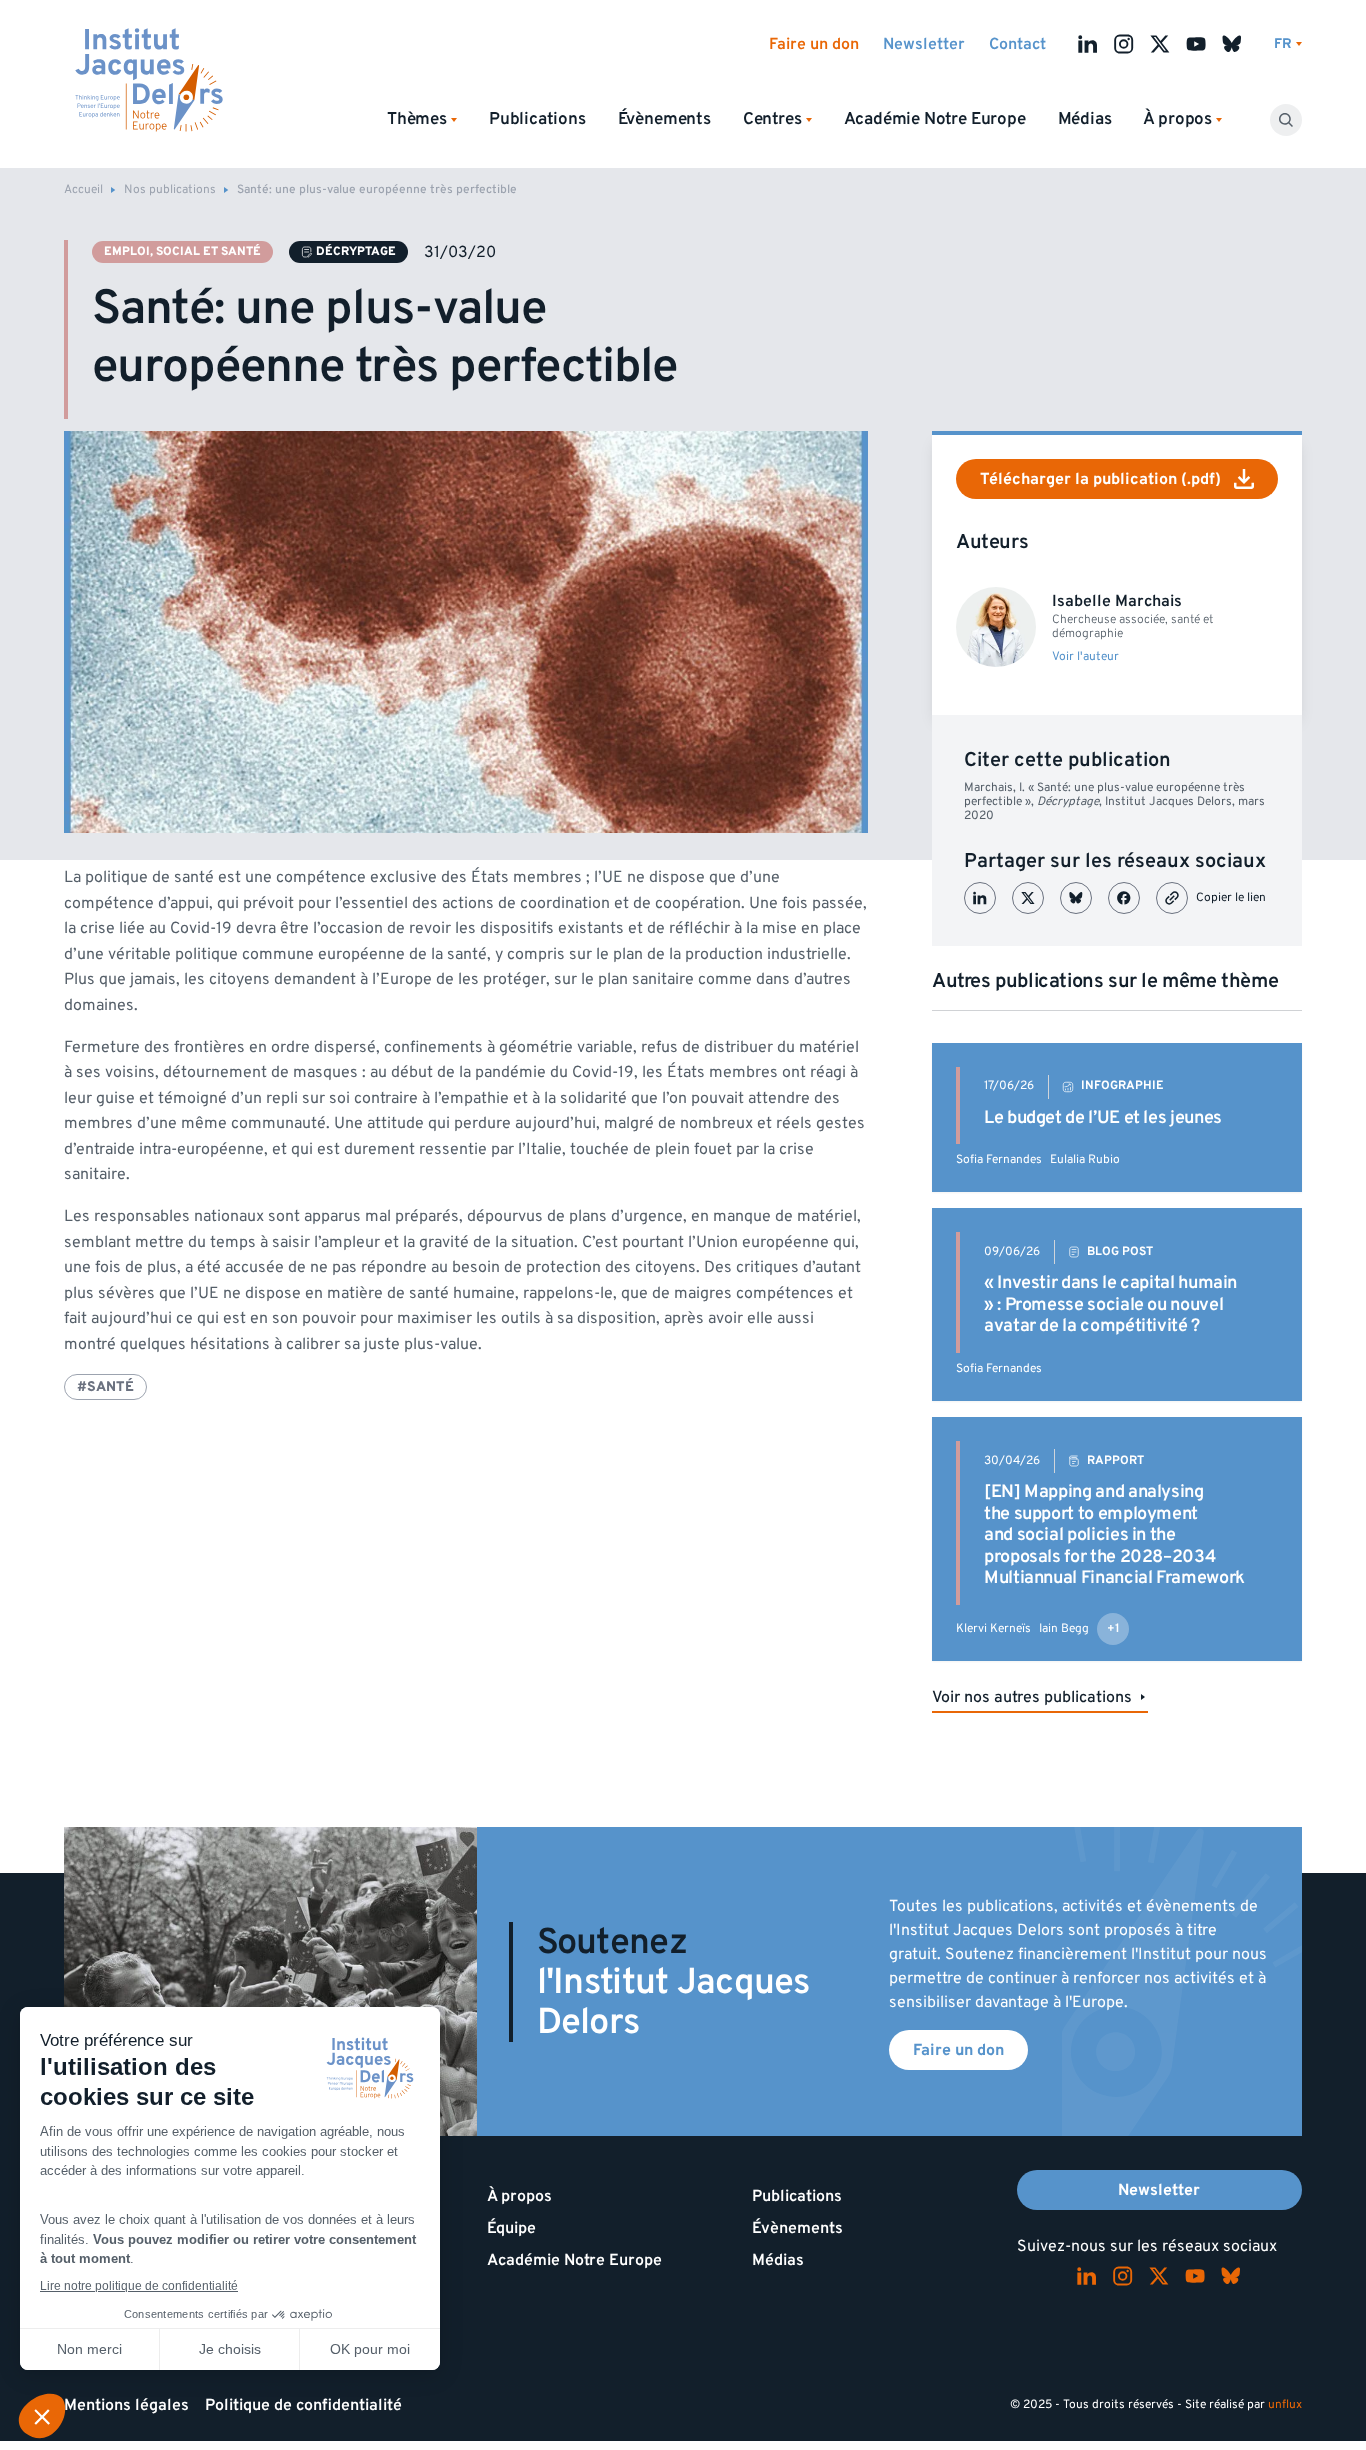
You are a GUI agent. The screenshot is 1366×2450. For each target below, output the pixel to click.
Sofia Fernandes (999, 1159)
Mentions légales (126, 2405)
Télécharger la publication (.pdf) (1100, 479)
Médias (1085, 119)
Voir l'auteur (1085, 657)
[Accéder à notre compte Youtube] (1196, 44)
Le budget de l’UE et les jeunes (1103, 1117)
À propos (519, 2196)
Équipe (511, 2228)
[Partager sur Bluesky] (1076, 898)
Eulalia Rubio (1085, 1159)
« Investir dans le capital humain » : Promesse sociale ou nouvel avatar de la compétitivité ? (1110, 1304)
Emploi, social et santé (182, 251)
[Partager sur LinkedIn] (980, 898)
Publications (537, 119)
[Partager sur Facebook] (1124, 898)
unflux (1285, 2404)
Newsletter (924, 44)
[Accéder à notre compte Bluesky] (1232, 44)
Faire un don (814, 44)
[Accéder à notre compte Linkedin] (1088, 44)
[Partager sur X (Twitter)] (1028, 898)
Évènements (664, 119)
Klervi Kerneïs (993, 1628)
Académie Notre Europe (935, 119)
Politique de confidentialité (303, 2405)
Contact (1017, 44)
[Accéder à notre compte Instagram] (1124, 44)
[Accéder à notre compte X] (1160, 44)
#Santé (105, 1386)
